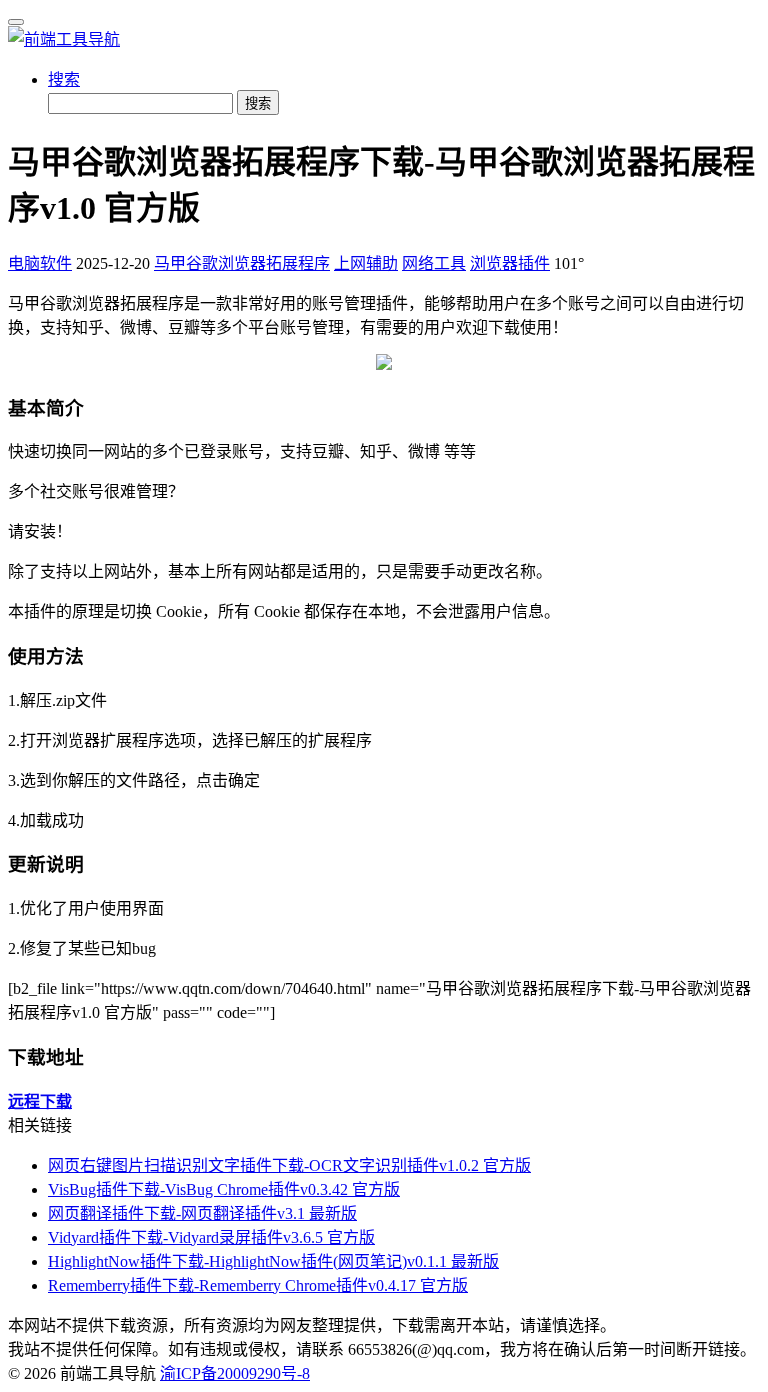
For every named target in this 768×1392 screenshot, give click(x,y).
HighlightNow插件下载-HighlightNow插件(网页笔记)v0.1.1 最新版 (273, 1261)
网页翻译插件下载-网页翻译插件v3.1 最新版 (202, 1213)
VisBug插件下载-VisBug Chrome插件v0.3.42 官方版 (224, 1189)
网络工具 (434, 263)
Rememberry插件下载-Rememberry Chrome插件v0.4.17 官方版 (258, 1285)
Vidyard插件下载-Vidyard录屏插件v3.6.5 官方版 (211, 1237)
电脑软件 (40, 263)
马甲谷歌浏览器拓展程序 (242, 263)
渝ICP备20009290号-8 (235, 1373)
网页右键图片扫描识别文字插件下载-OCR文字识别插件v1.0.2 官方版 (289, 1165)
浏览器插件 (510, 263)
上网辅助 (366, 263)
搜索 (64, 79)
